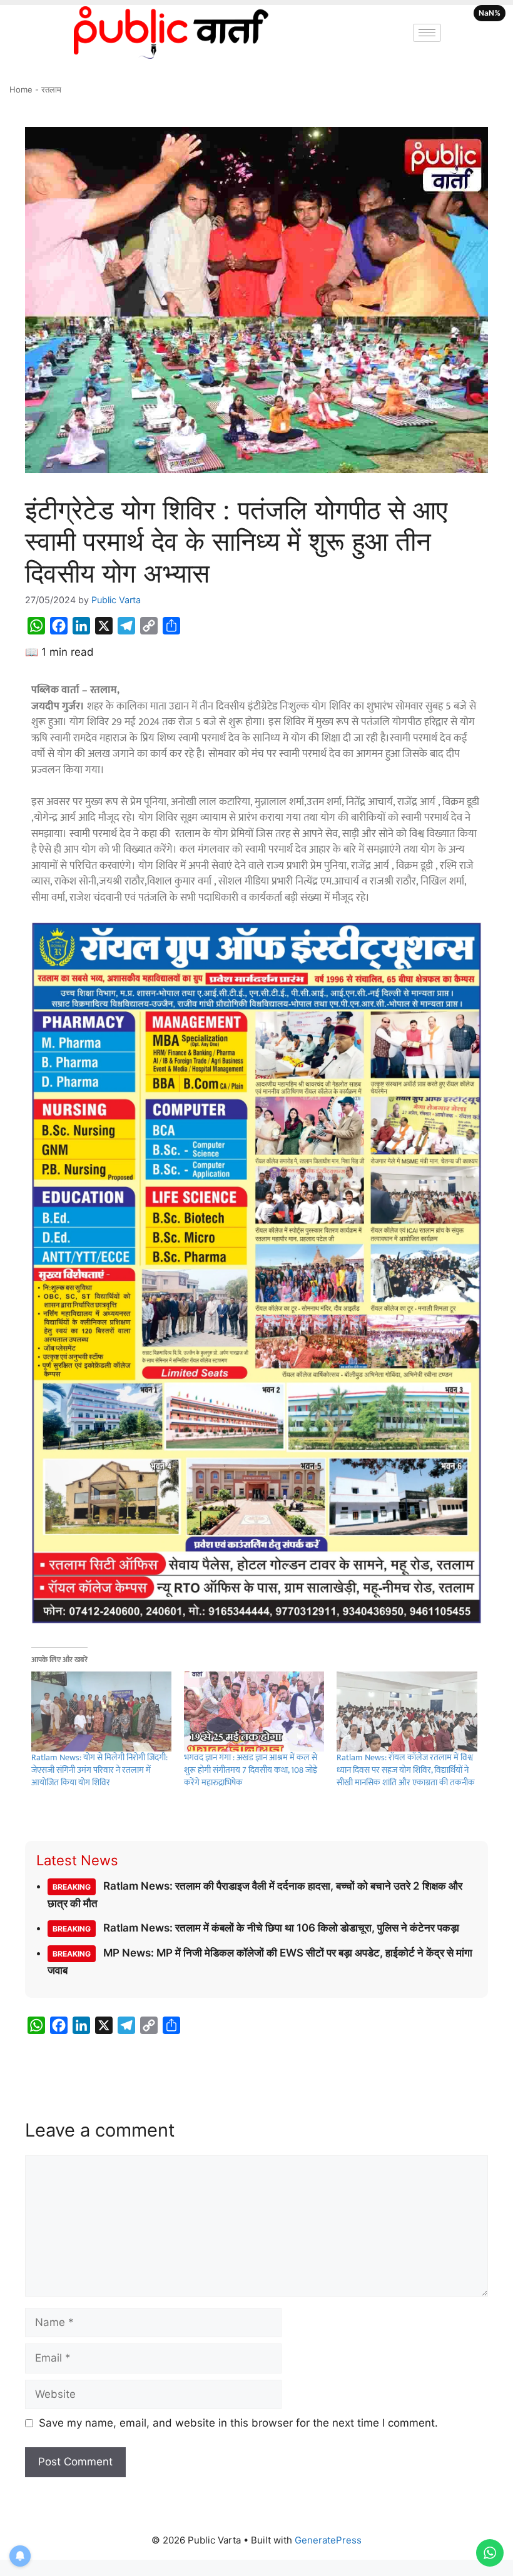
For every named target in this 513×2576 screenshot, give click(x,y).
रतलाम (51, 89)
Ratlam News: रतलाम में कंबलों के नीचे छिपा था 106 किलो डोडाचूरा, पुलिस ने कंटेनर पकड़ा (256, 1928)
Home (21, 89)
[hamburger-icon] (427, 33)
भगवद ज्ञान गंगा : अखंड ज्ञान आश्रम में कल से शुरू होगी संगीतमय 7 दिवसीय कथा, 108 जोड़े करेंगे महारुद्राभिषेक (251, 1770)
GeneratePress (328, 2540)
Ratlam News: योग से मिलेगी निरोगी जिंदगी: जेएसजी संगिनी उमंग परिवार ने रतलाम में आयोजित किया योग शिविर (99, 1770)
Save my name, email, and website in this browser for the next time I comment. (238, 2423)
